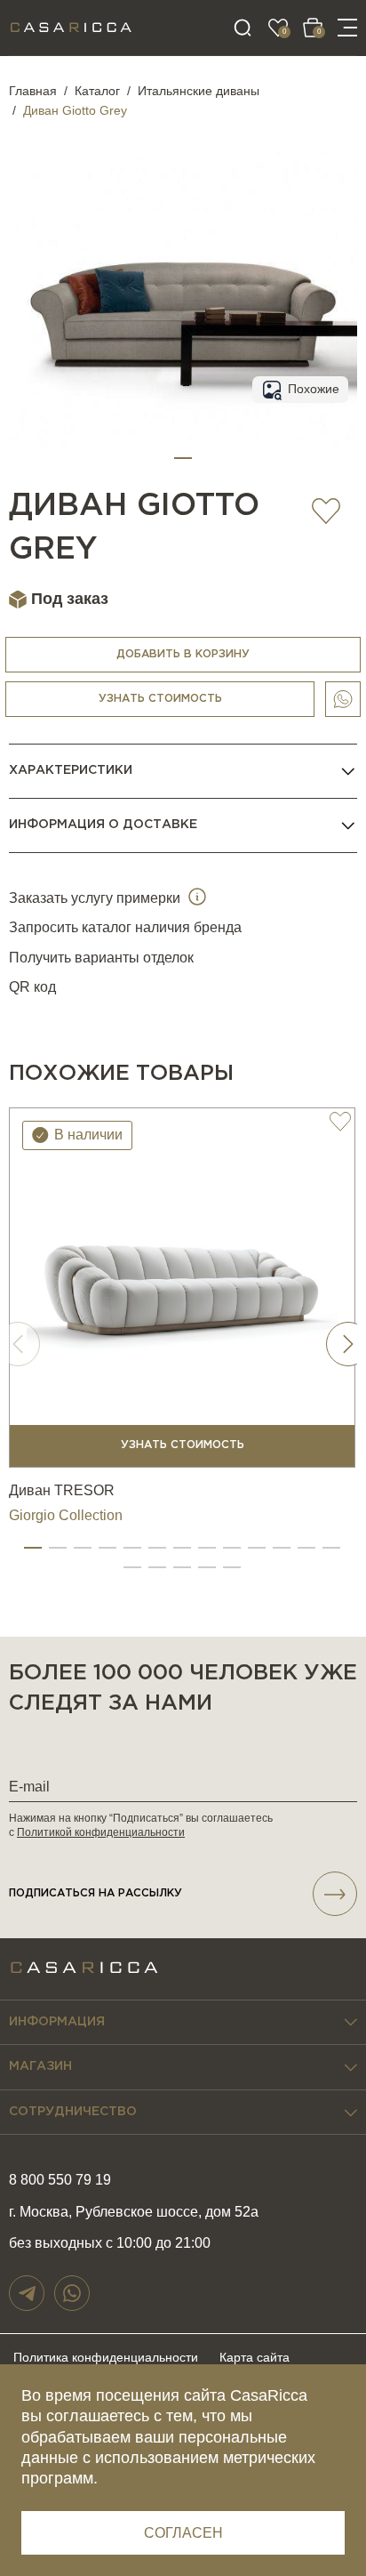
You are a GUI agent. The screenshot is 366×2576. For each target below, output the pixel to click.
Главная (33, 91)
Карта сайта (255, 2357)
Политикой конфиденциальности (101, 1832)
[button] (183, 458)
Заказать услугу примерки (96, 898)
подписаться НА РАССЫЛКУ (95, 1893)
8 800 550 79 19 (60, 2180)
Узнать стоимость (160, 699)
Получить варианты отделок (101, 958)
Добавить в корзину (183, 654)
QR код (32, 987)
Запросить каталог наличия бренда (125, 927)
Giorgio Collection (66, 1515)
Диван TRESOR (62, 1490)
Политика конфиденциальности (106, 2357)
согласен (183, 2533)
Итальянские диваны (199, 91)
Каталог (97, 91)
